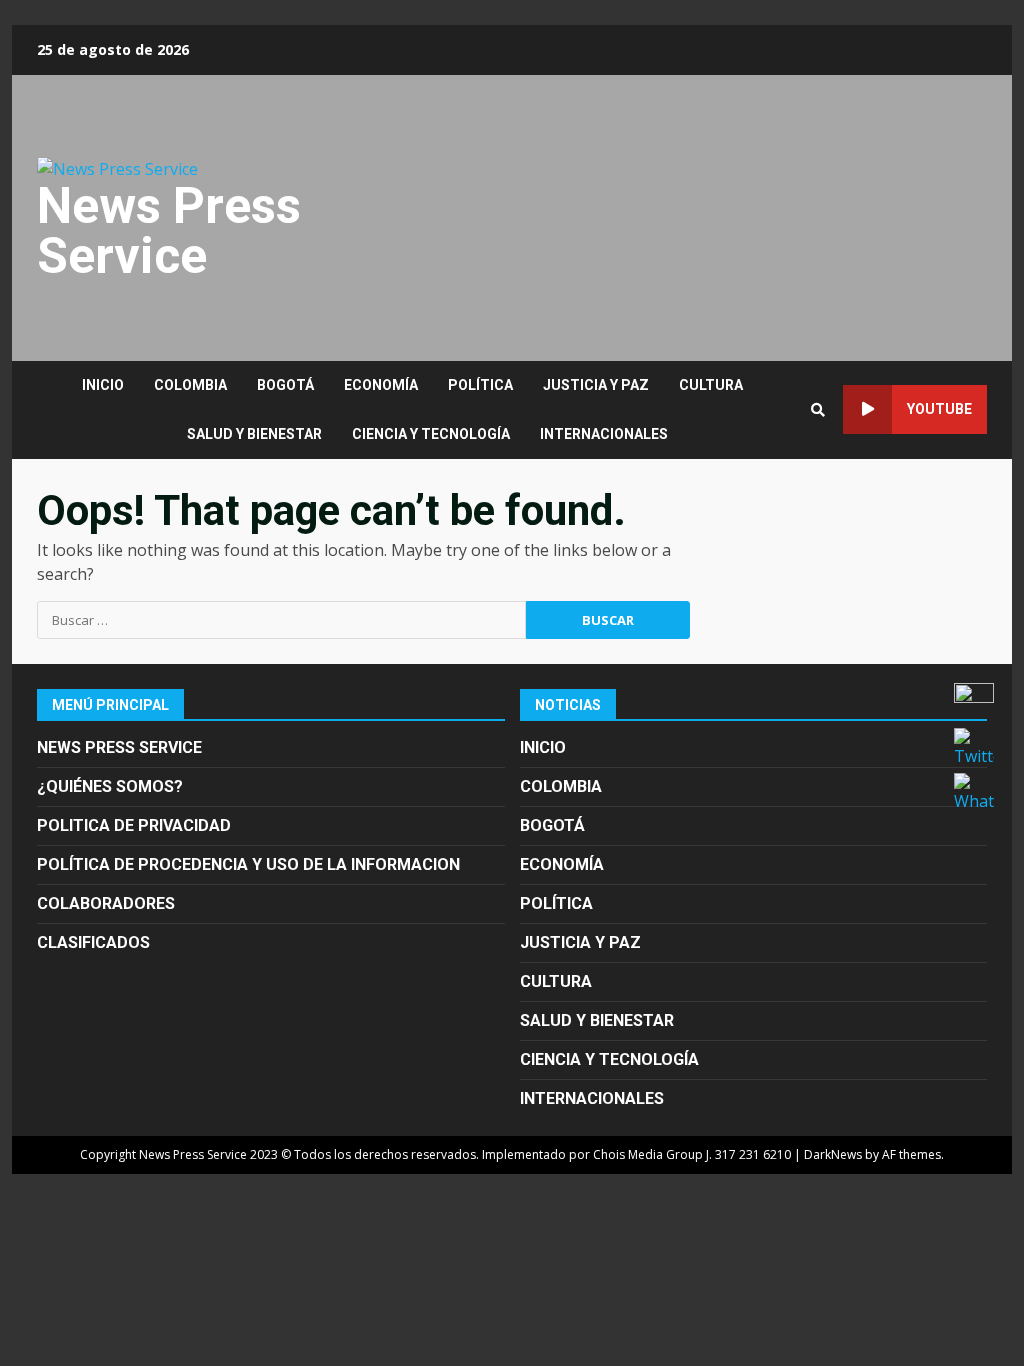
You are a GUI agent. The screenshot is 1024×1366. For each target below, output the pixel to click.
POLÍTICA (480, 385)
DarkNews (833, 1154)
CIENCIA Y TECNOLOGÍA (431, 434)
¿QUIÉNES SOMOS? (110, 786)
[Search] (818, 410)
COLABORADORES (106, 903)
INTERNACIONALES (604, 434)
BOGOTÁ (285, 385)
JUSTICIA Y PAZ (596, 385)
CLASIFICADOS (93, 942)
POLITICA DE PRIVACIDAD (134, 825)
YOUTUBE (939, 409)
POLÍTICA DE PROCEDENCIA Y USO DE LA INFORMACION (248, 864)
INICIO (103, 385)
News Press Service (169, 231)
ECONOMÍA (381, 385)
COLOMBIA (190, 385)
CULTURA (711, 385)
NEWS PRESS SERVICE (119, 747)
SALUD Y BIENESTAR (254, 434)
